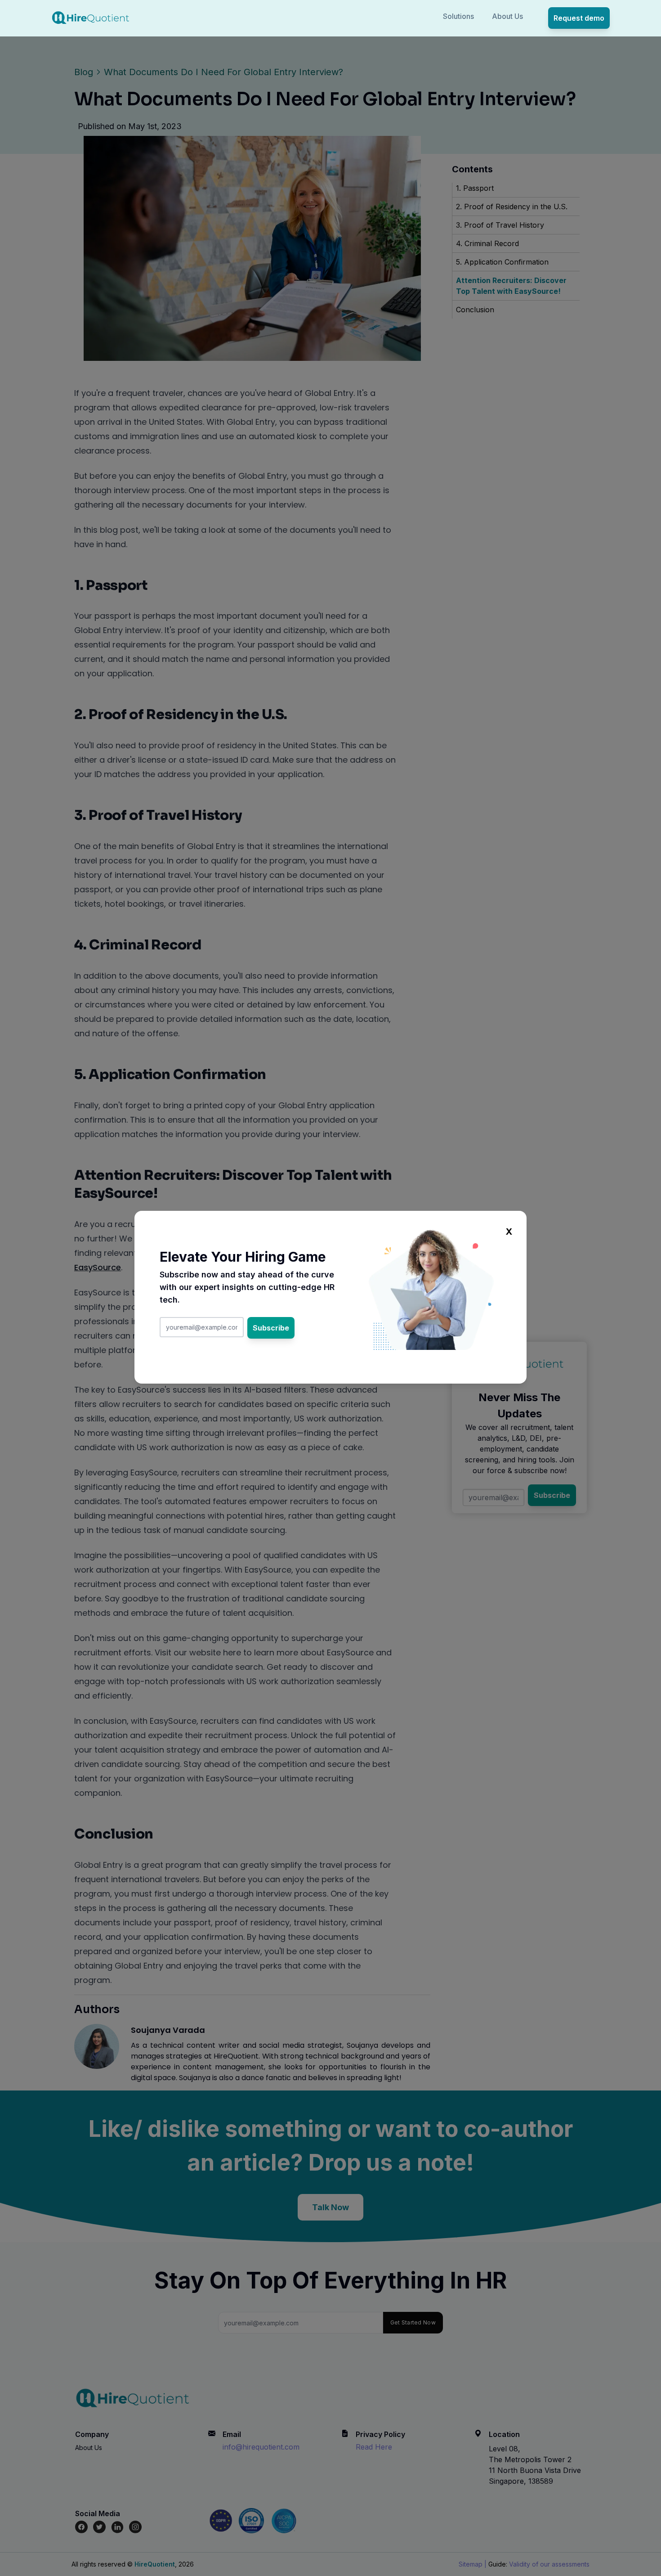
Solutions (458, 16)
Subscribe (271, 1328)
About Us (507, 16)
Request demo (579, 18)
